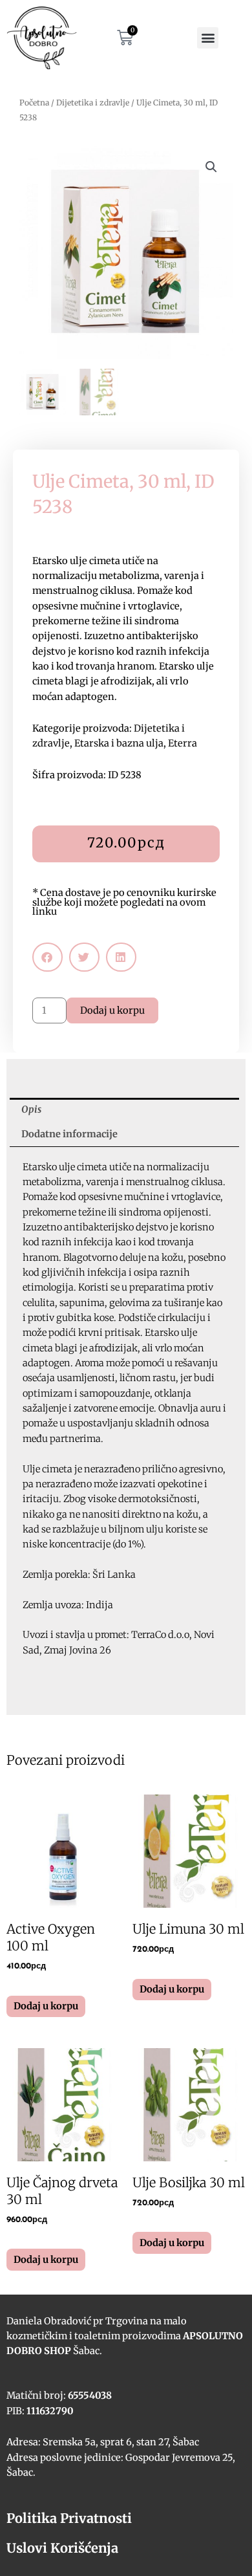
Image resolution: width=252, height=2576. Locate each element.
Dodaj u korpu (112, 1010)
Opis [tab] (31, 1109)
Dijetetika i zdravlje (93, 103)
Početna (34, 103)
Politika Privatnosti (69, 2518)
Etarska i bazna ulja (119, 743)
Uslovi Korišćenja (62, 2548)
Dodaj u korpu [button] (46, 2006)
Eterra (183, 743)
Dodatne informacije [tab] (69, 1134)
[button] (208, 38)
